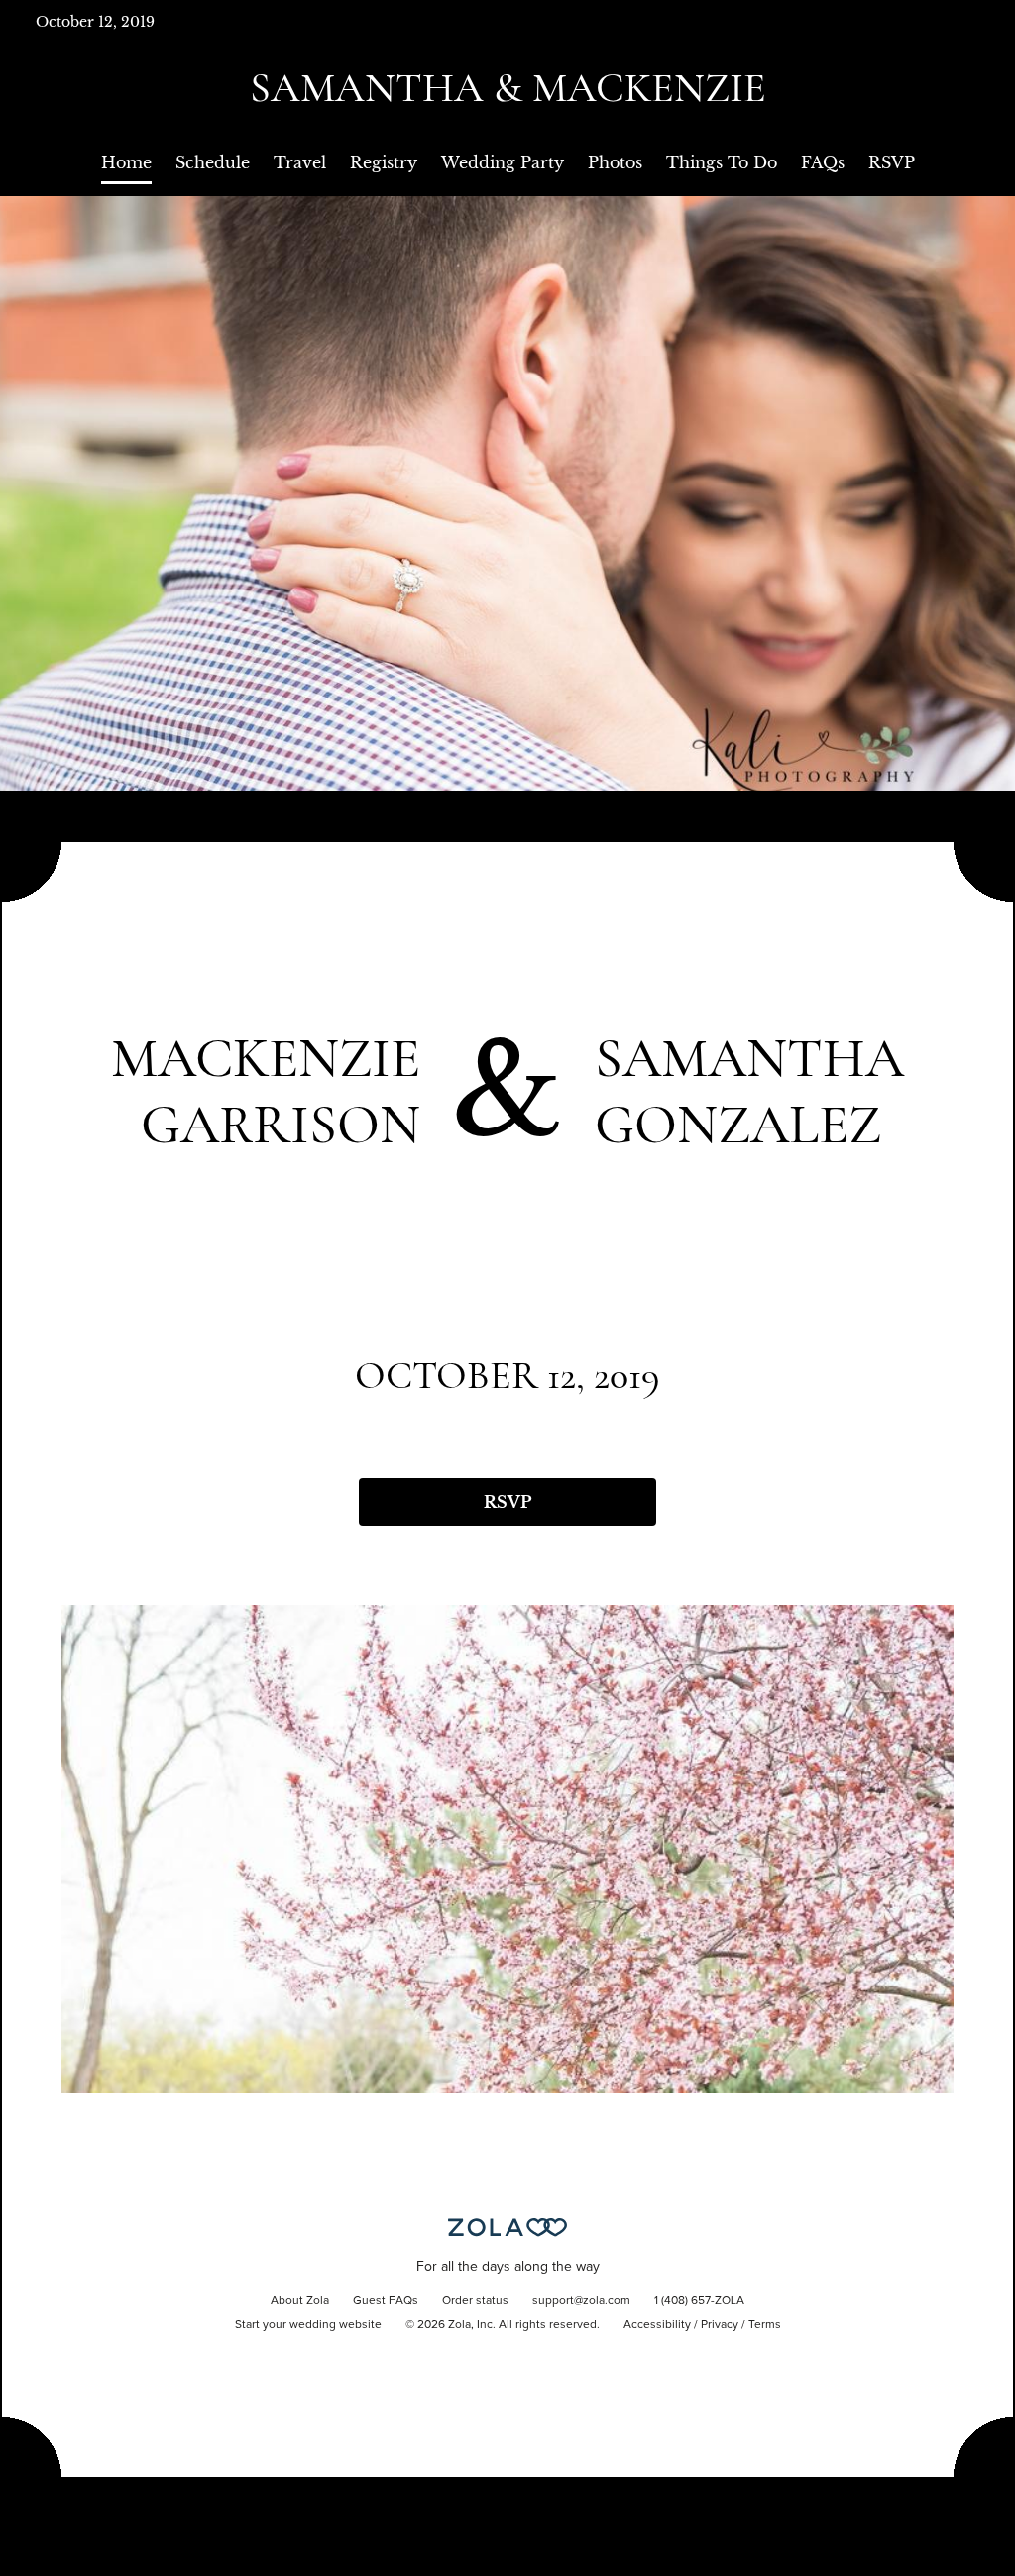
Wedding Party (503, 162)
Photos (615, 162)
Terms (765, 2325)
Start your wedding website (308, 2325)
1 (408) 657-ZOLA (699, 2301)
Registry (384, 162)
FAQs (823, 162)
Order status (475, 2301)
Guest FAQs (386, 2301)
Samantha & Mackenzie (508, 88)
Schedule (213, 162)
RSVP (892, 162)
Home (126, 162)
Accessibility (657, 2325)
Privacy (720, 2325)
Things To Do (722, 162)
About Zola (300, 2301)
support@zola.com (581, 2301)
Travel (300, 162)
